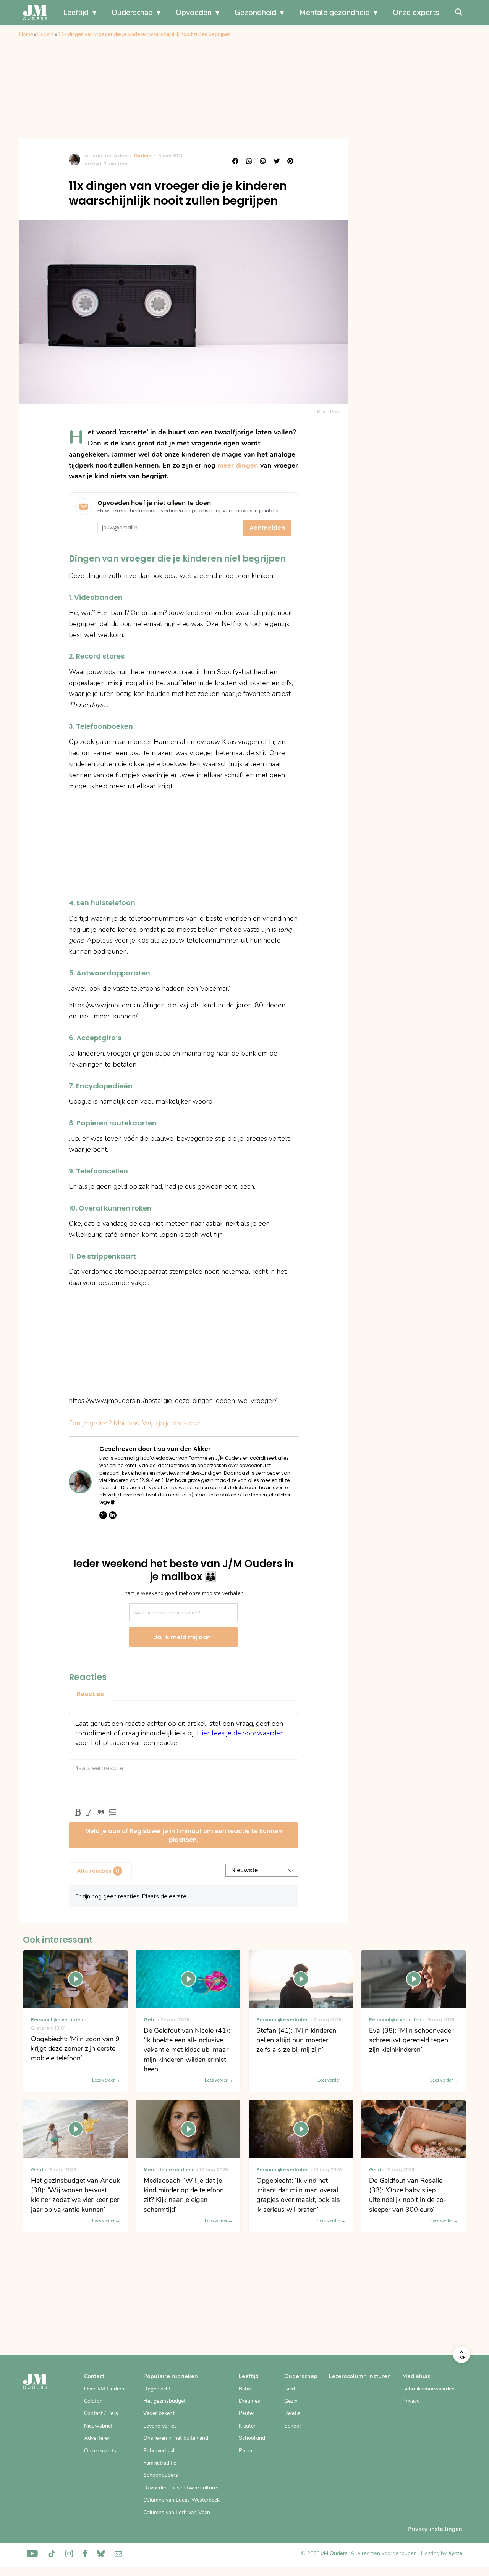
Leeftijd (76, 12)
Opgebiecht (157, 2389)
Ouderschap (132, 12)
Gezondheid (255, 12)
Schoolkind (252, 2438)
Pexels (337, 412)
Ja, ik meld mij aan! (183, 1637)
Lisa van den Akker (105, 156)
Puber (246, 2451)
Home (26, 34)
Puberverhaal (159, 2451)
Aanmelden (267, 528)
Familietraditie (160, 2463)
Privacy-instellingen (435, 2529)
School (292, 2426)
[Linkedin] (113, 1515)
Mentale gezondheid (334, 12)
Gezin (291, 2401)
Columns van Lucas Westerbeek (181, 2500)
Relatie (292, 2413)
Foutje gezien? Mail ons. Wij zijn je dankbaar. (135, 1423)
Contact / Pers (101, 2413)
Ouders (45, 34)
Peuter (247, 2413)
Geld (290, 2389)
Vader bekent (159, 2413)
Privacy (411, 2401)
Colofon (93, 2401)
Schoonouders (161, 2475)
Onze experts (416, 12)
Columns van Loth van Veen (177, 2512)
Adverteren (97, 2438)
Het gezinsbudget (164, 2401)
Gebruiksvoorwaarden (428, 2389)
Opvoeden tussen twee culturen (181, 2488)
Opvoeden (194, 12)
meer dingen (238, 465)
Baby (245, 2389)
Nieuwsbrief (98, 2426)
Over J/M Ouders (104, 2389)
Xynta (455, 2553)
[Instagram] (103, 1515)
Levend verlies (160, 2426)
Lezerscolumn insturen (360, 2376)
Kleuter (247, 2426)
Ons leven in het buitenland (176, 2438)
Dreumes (249, 2401)
